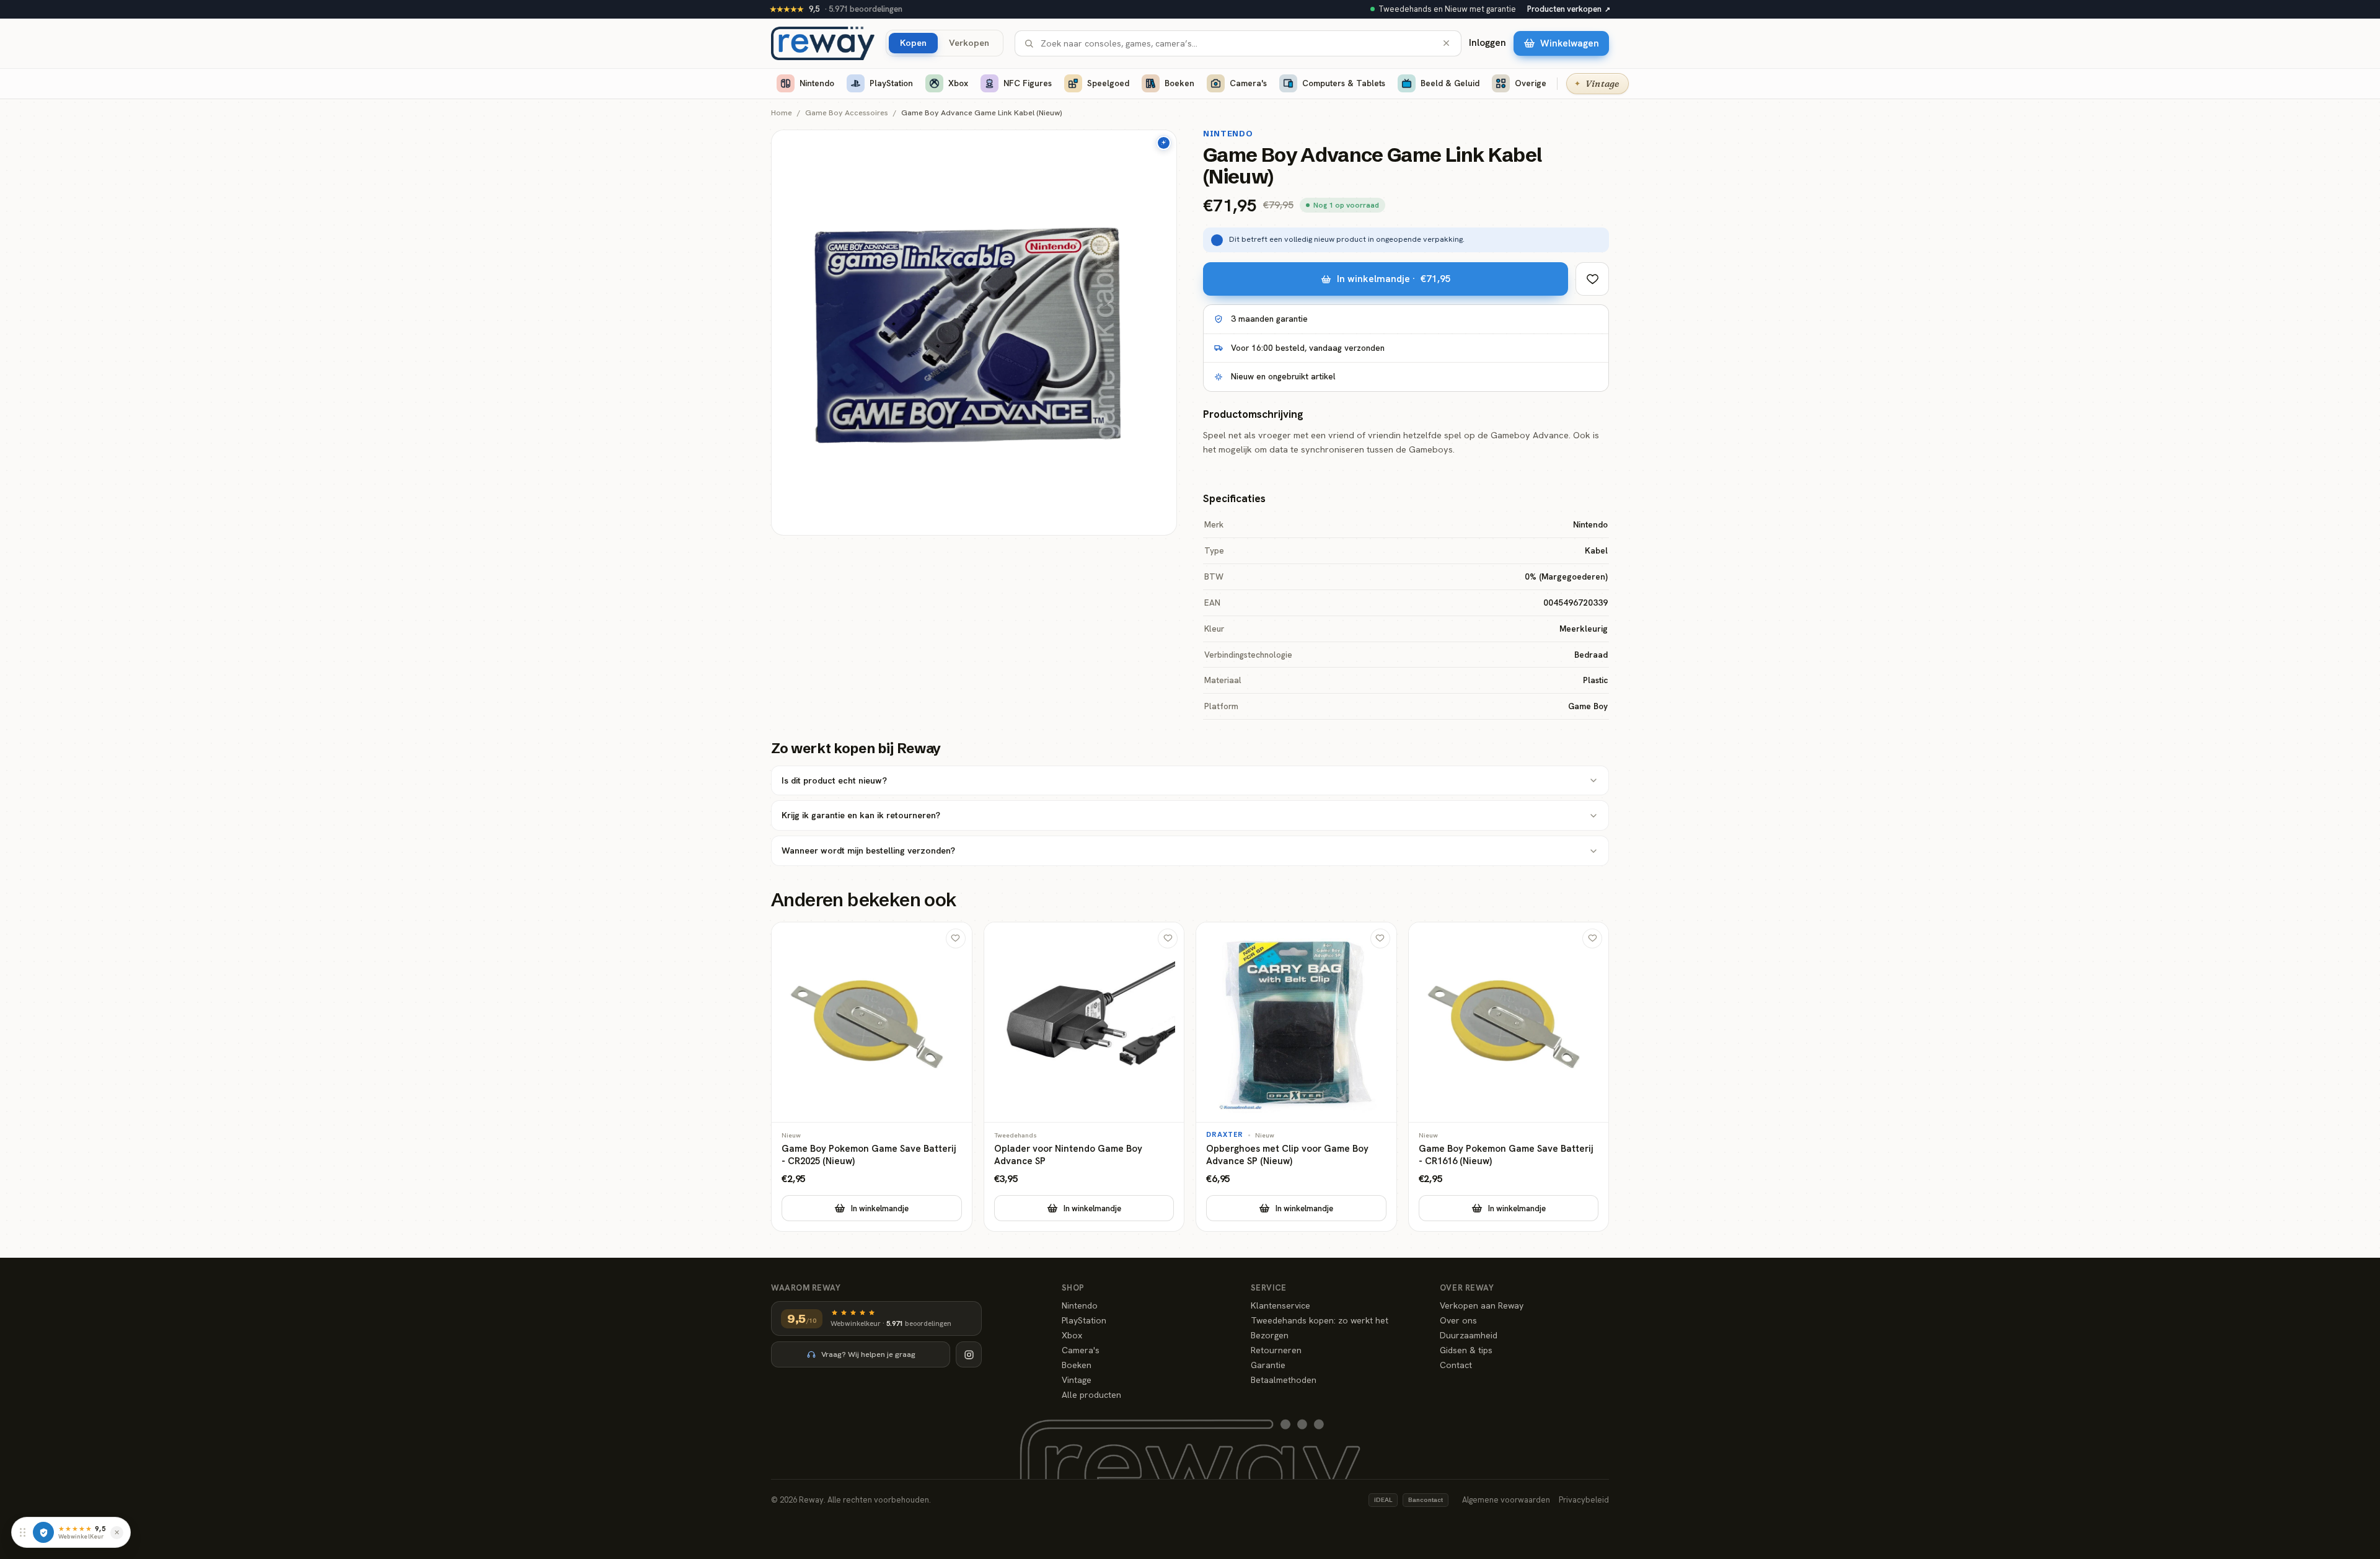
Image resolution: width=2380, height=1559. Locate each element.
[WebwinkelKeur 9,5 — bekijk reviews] (43, 1532)
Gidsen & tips (1466, 1350)
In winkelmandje (880, 1208)
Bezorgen (1270, 1335)
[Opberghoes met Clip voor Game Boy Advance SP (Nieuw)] (1296, 1077)
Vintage (1077, 1380)
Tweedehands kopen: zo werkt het (1320, 1320)
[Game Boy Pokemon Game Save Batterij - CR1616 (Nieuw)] (1509, 1077)
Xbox (958, 83)
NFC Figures (1028, 83)
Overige (1531, 83)
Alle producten (1091, 1395)
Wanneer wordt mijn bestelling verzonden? (868, 850)
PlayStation (891, 83)
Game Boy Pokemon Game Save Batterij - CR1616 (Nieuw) (1506, 1155)
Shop (1073, 1288)
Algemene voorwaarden (1506, 1500)
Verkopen (969, 42)
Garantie (1268, 1365)
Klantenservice (1280, 1305)
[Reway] (823, 43)
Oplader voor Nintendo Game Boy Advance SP (1068, 1155)
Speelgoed (1108, 83)
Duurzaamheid (1469, 1335)
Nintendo (817, 83)
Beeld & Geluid (1450, 83)
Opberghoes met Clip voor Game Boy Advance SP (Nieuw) (1287, 1155)
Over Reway (1467, 1288)
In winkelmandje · (1394, 279)
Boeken (1179, 83)
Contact (1456, 1365)
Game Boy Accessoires (847, 113)
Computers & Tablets (1344, 83)
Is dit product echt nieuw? (834, 780)
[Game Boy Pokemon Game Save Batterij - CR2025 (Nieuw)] (872, 1077)
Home (782, 113)
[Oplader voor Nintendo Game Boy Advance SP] (1084, 1077)
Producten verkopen (1569, 9)
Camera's (1248, 83)
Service (1269, 1288)
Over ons (1458, 1320)
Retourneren (1276, 1350)
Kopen (913, 42)
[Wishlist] (1592, 279)
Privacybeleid (1584, 1500)
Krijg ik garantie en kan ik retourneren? (861, 815)
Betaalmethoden (1284, 1380)
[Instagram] (969, 1354)
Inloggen (1487, 43)
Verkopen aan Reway (1482, 1305)
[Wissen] (1446, 43)
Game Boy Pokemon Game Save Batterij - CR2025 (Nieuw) (869, 1155)
